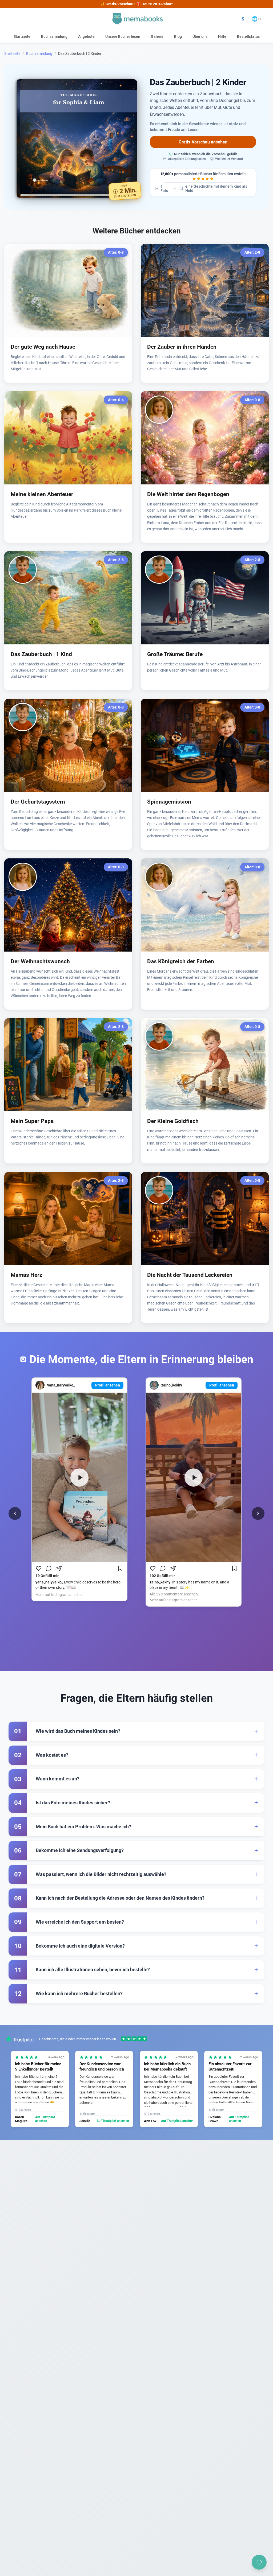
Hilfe (222, 36)
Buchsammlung (54, 36)
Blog (178, 36)
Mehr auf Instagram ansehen (59, 1595)
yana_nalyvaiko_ (61, 1385)
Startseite (22, 36)
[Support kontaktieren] (259, 2562)
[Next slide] (253, 2089)
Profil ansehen (108, 1385)
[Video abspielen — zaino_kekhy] (194, 1477)
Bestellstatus (248, 36)
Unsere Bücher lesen (123, 36)
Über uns (200, 36)
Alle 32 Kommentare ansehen (174, 1594)
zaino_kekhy (172, 1385)
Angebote (86, 36)
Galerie (157, 36)
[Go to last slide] (20, 2089)
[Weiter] (258, 1513)
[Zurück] (15, 1513)
